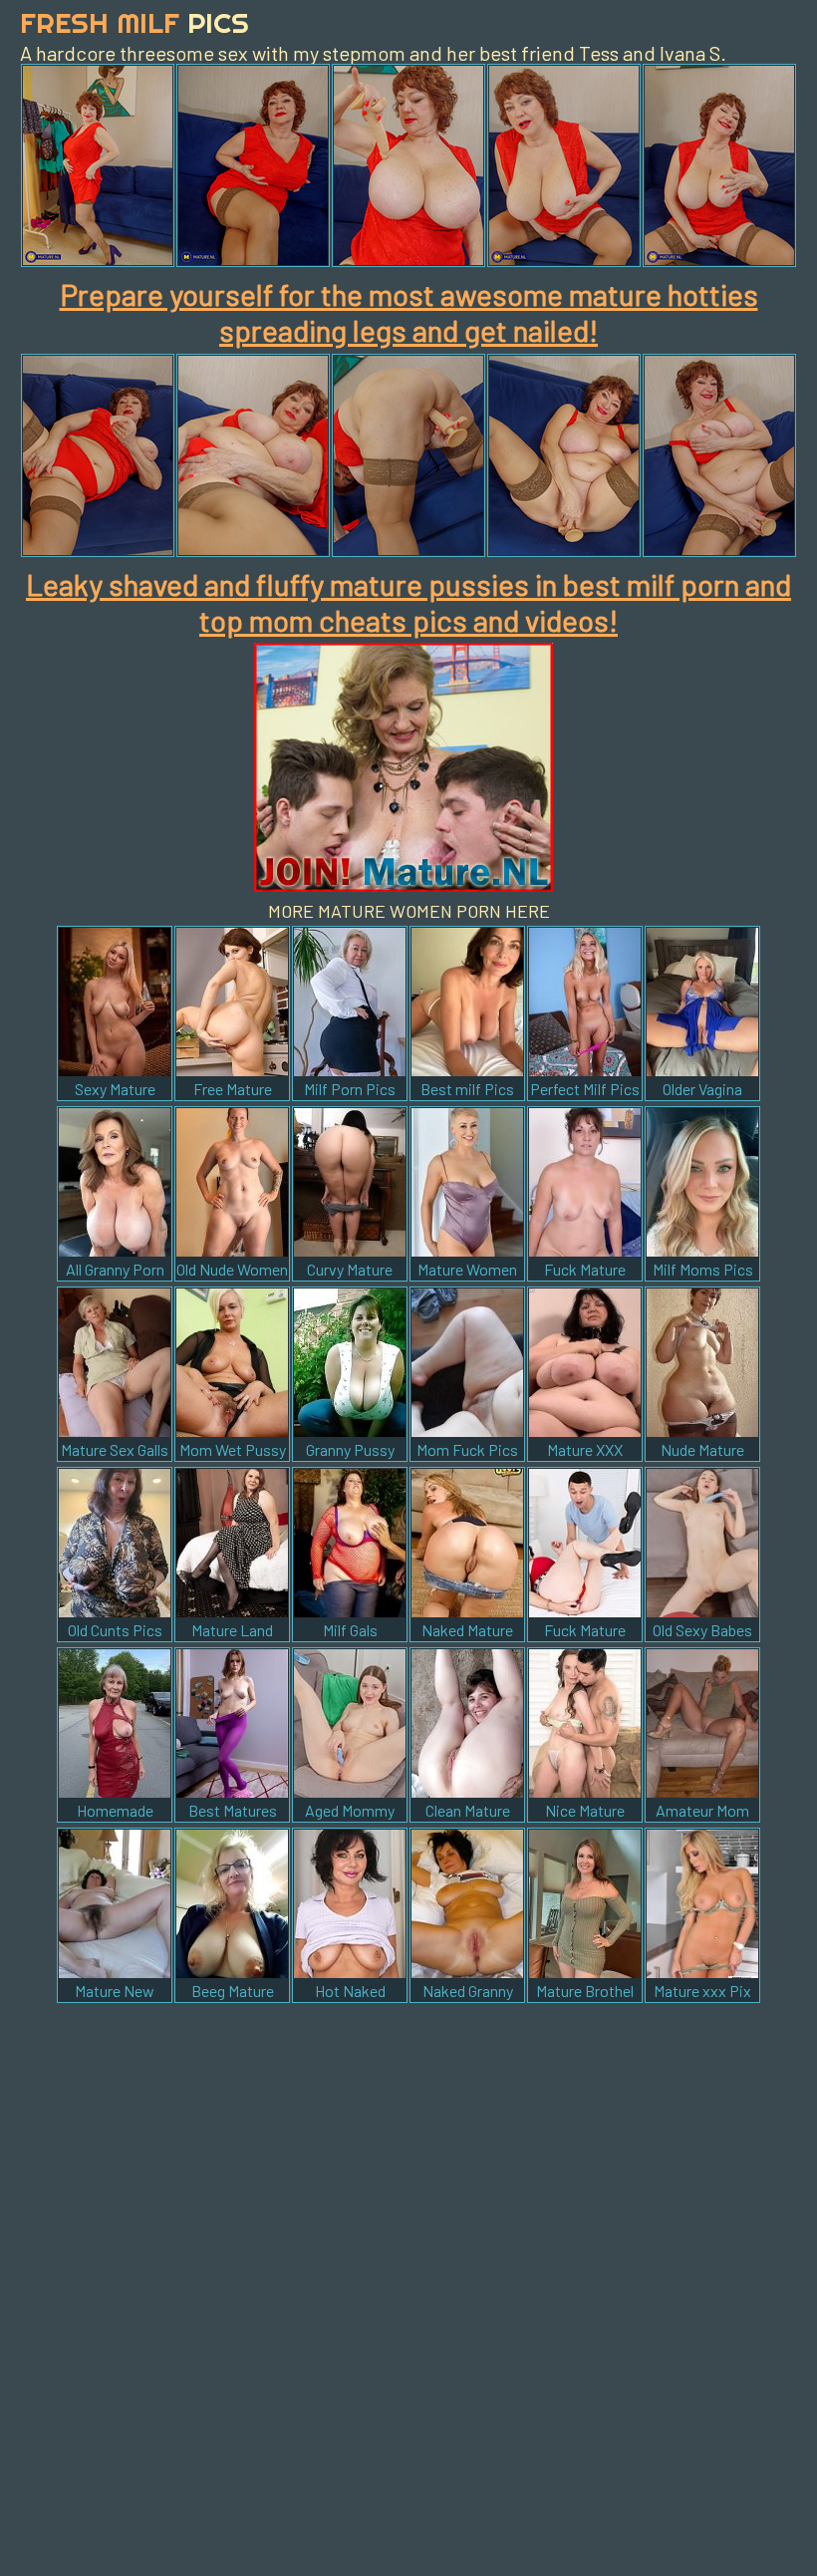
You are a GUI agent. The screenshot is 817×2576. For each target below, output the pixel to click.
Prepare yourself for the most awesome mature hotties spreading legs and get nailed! (409, 312)
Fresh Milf (135, 22)
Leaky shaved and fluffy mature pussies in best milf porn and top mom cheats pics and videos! (408, 602)
